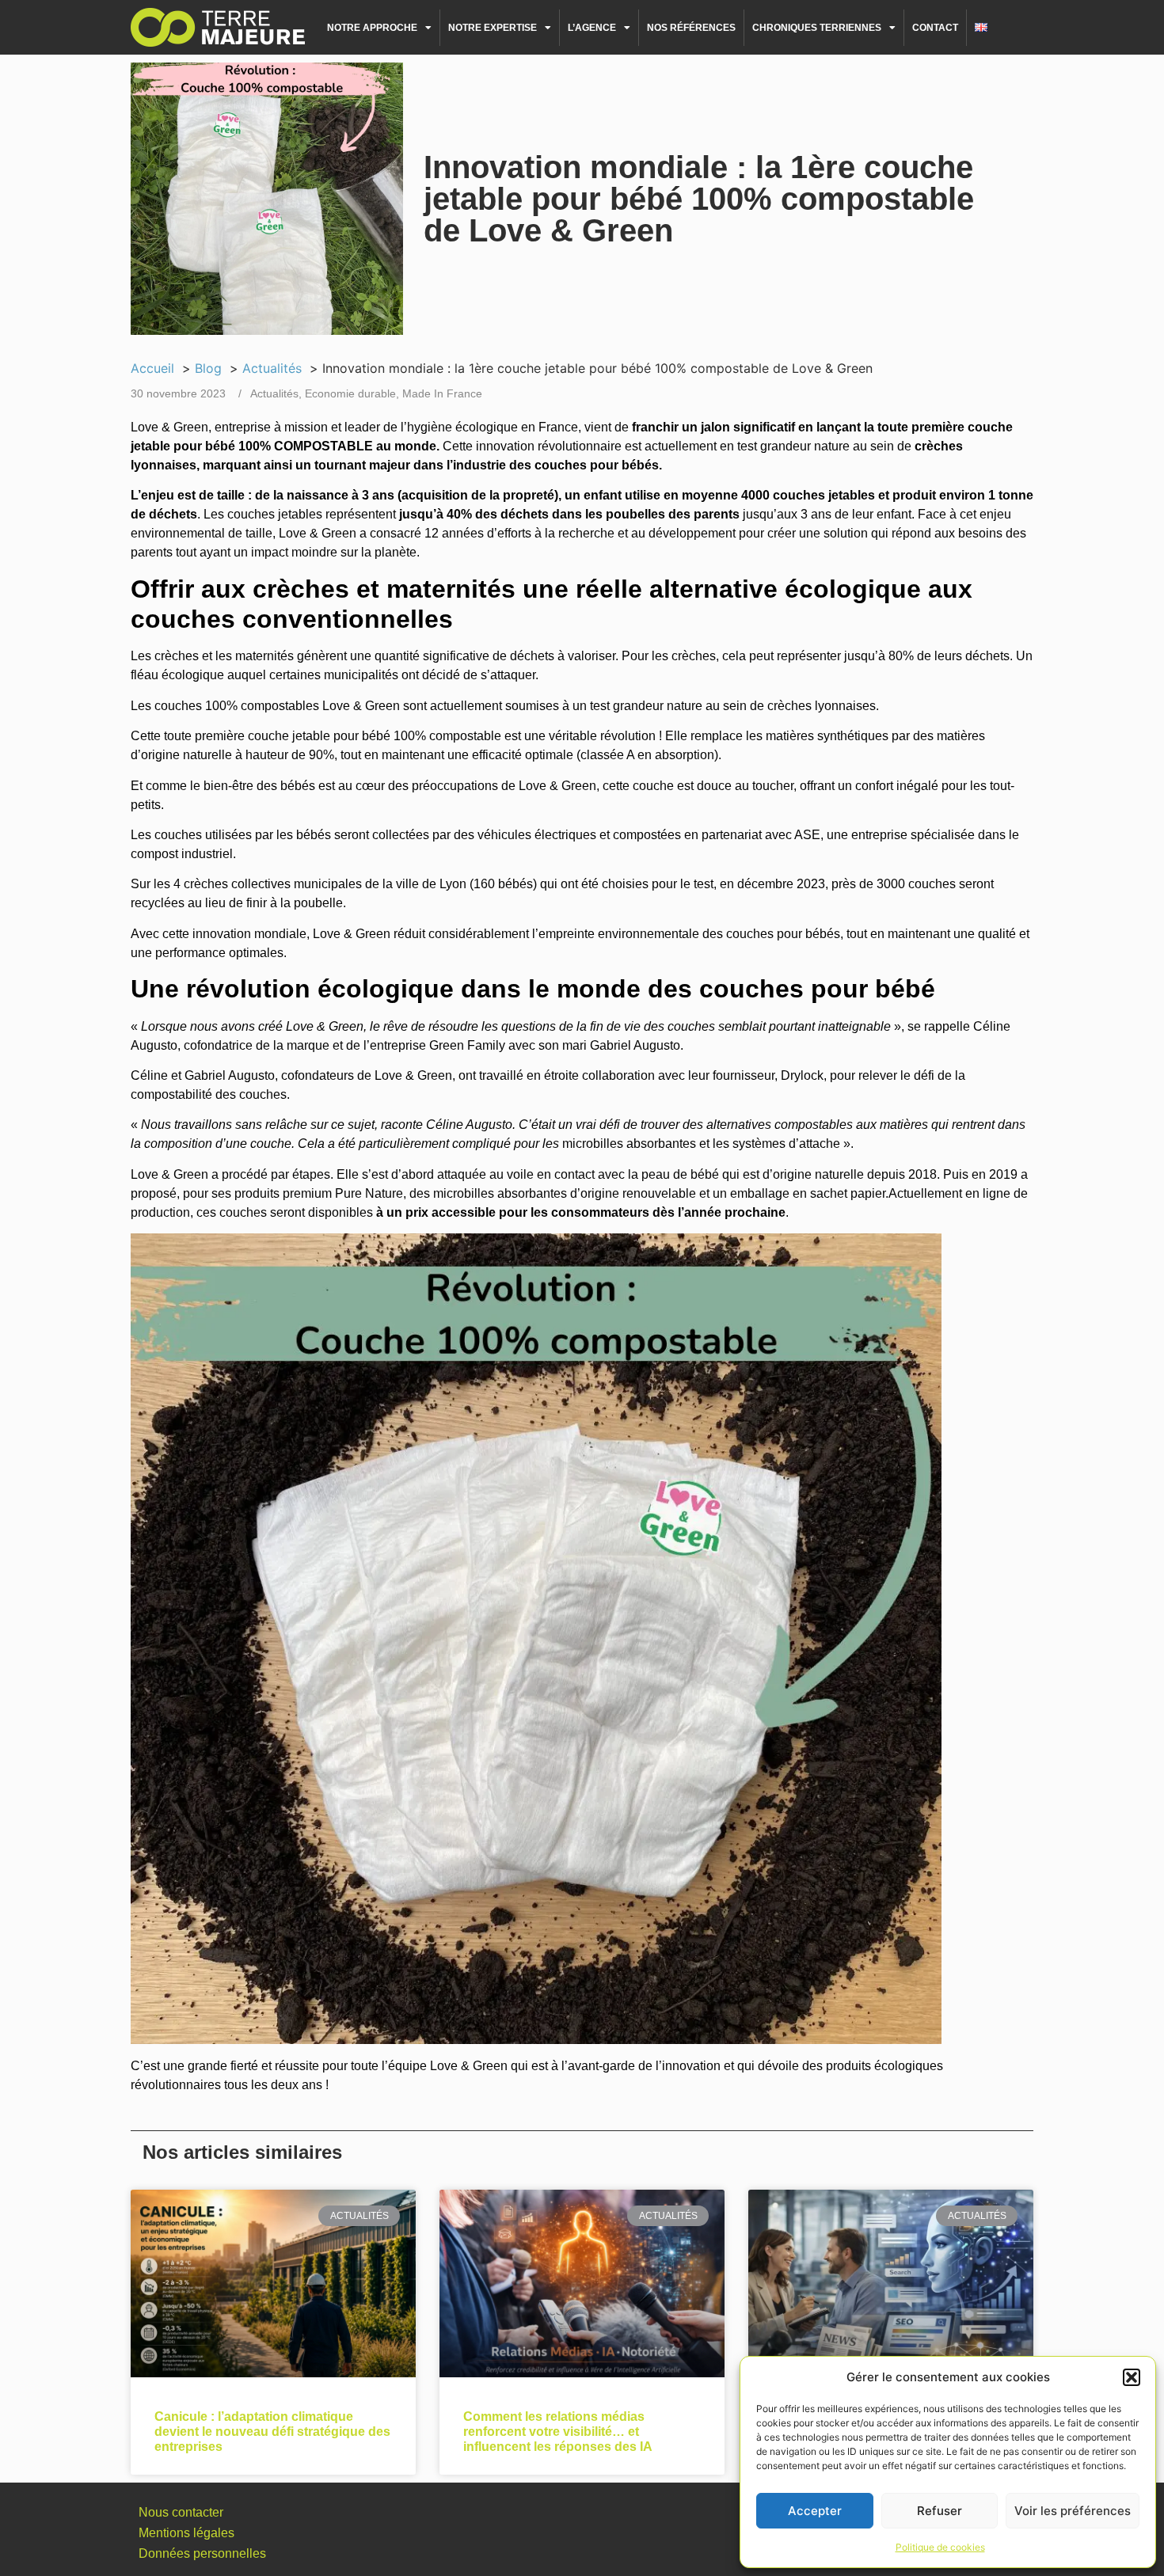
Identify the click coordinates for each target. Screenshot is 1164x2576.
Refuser (940, 2511)
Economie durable (350, 393)
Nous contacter (181, 2512)
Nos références (691, 28)
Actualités (274, 393)
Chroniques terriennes (817, 28)
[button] (1132, 2377)
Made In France (442, 393)
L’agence (592, 28)
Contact (935, 28)
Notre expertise (493, 28)
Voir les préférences (1073, 2511)
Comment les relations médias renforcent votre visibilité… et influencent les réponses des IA (558, 2432)
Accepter (815, 2511)
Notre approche (372, 28)
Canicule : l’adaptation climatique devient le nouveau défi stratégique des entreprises (272, 2432)
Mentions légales (186, 2533)
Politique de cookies (940, 2547)
